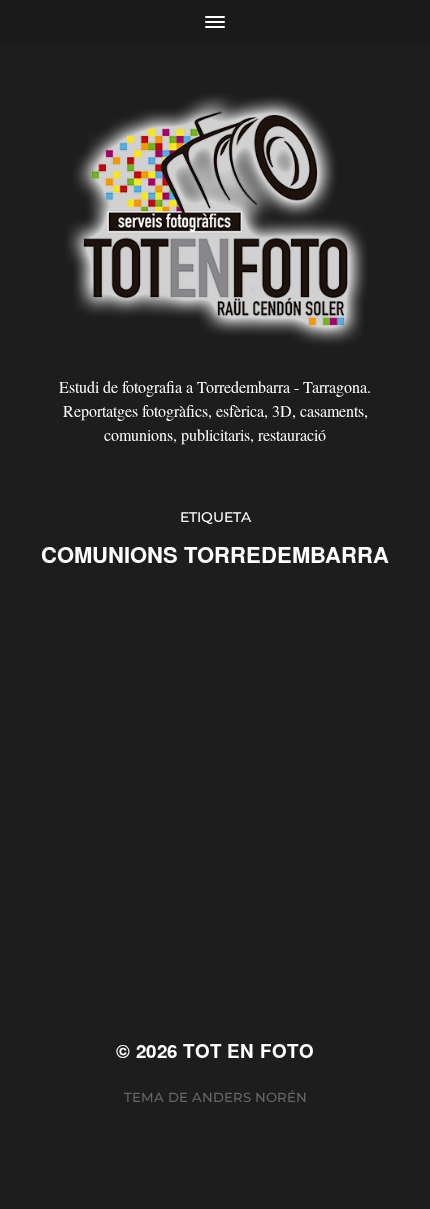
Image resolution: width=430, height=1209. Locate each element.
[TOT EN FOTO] (215, 217)
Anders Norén (249, 1097)
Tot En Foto (248, 1050)
